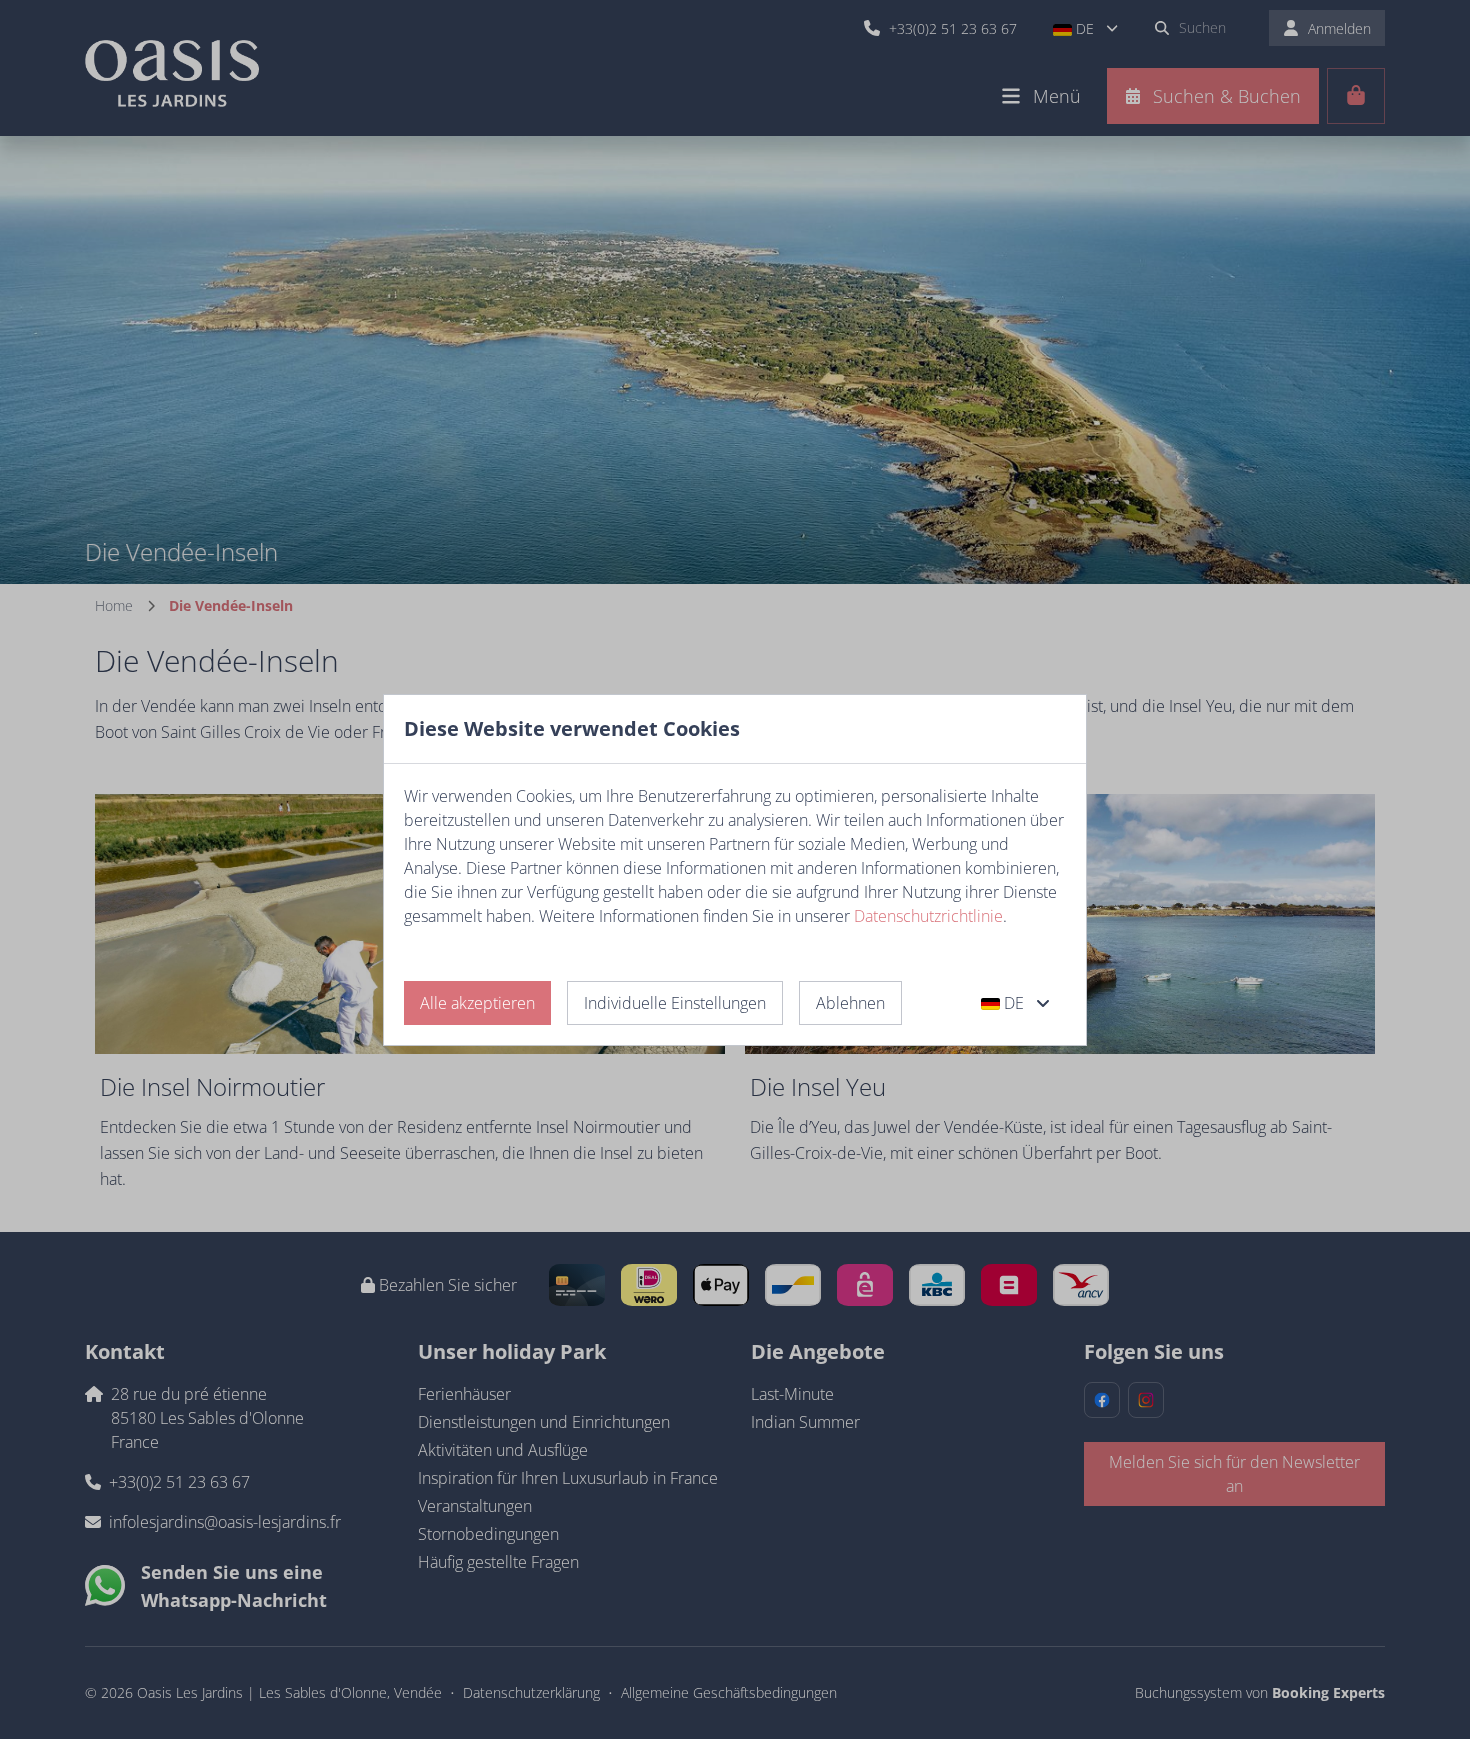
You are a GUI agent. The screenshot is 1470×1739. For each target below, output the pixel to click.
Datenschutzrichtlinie (928, 916)
